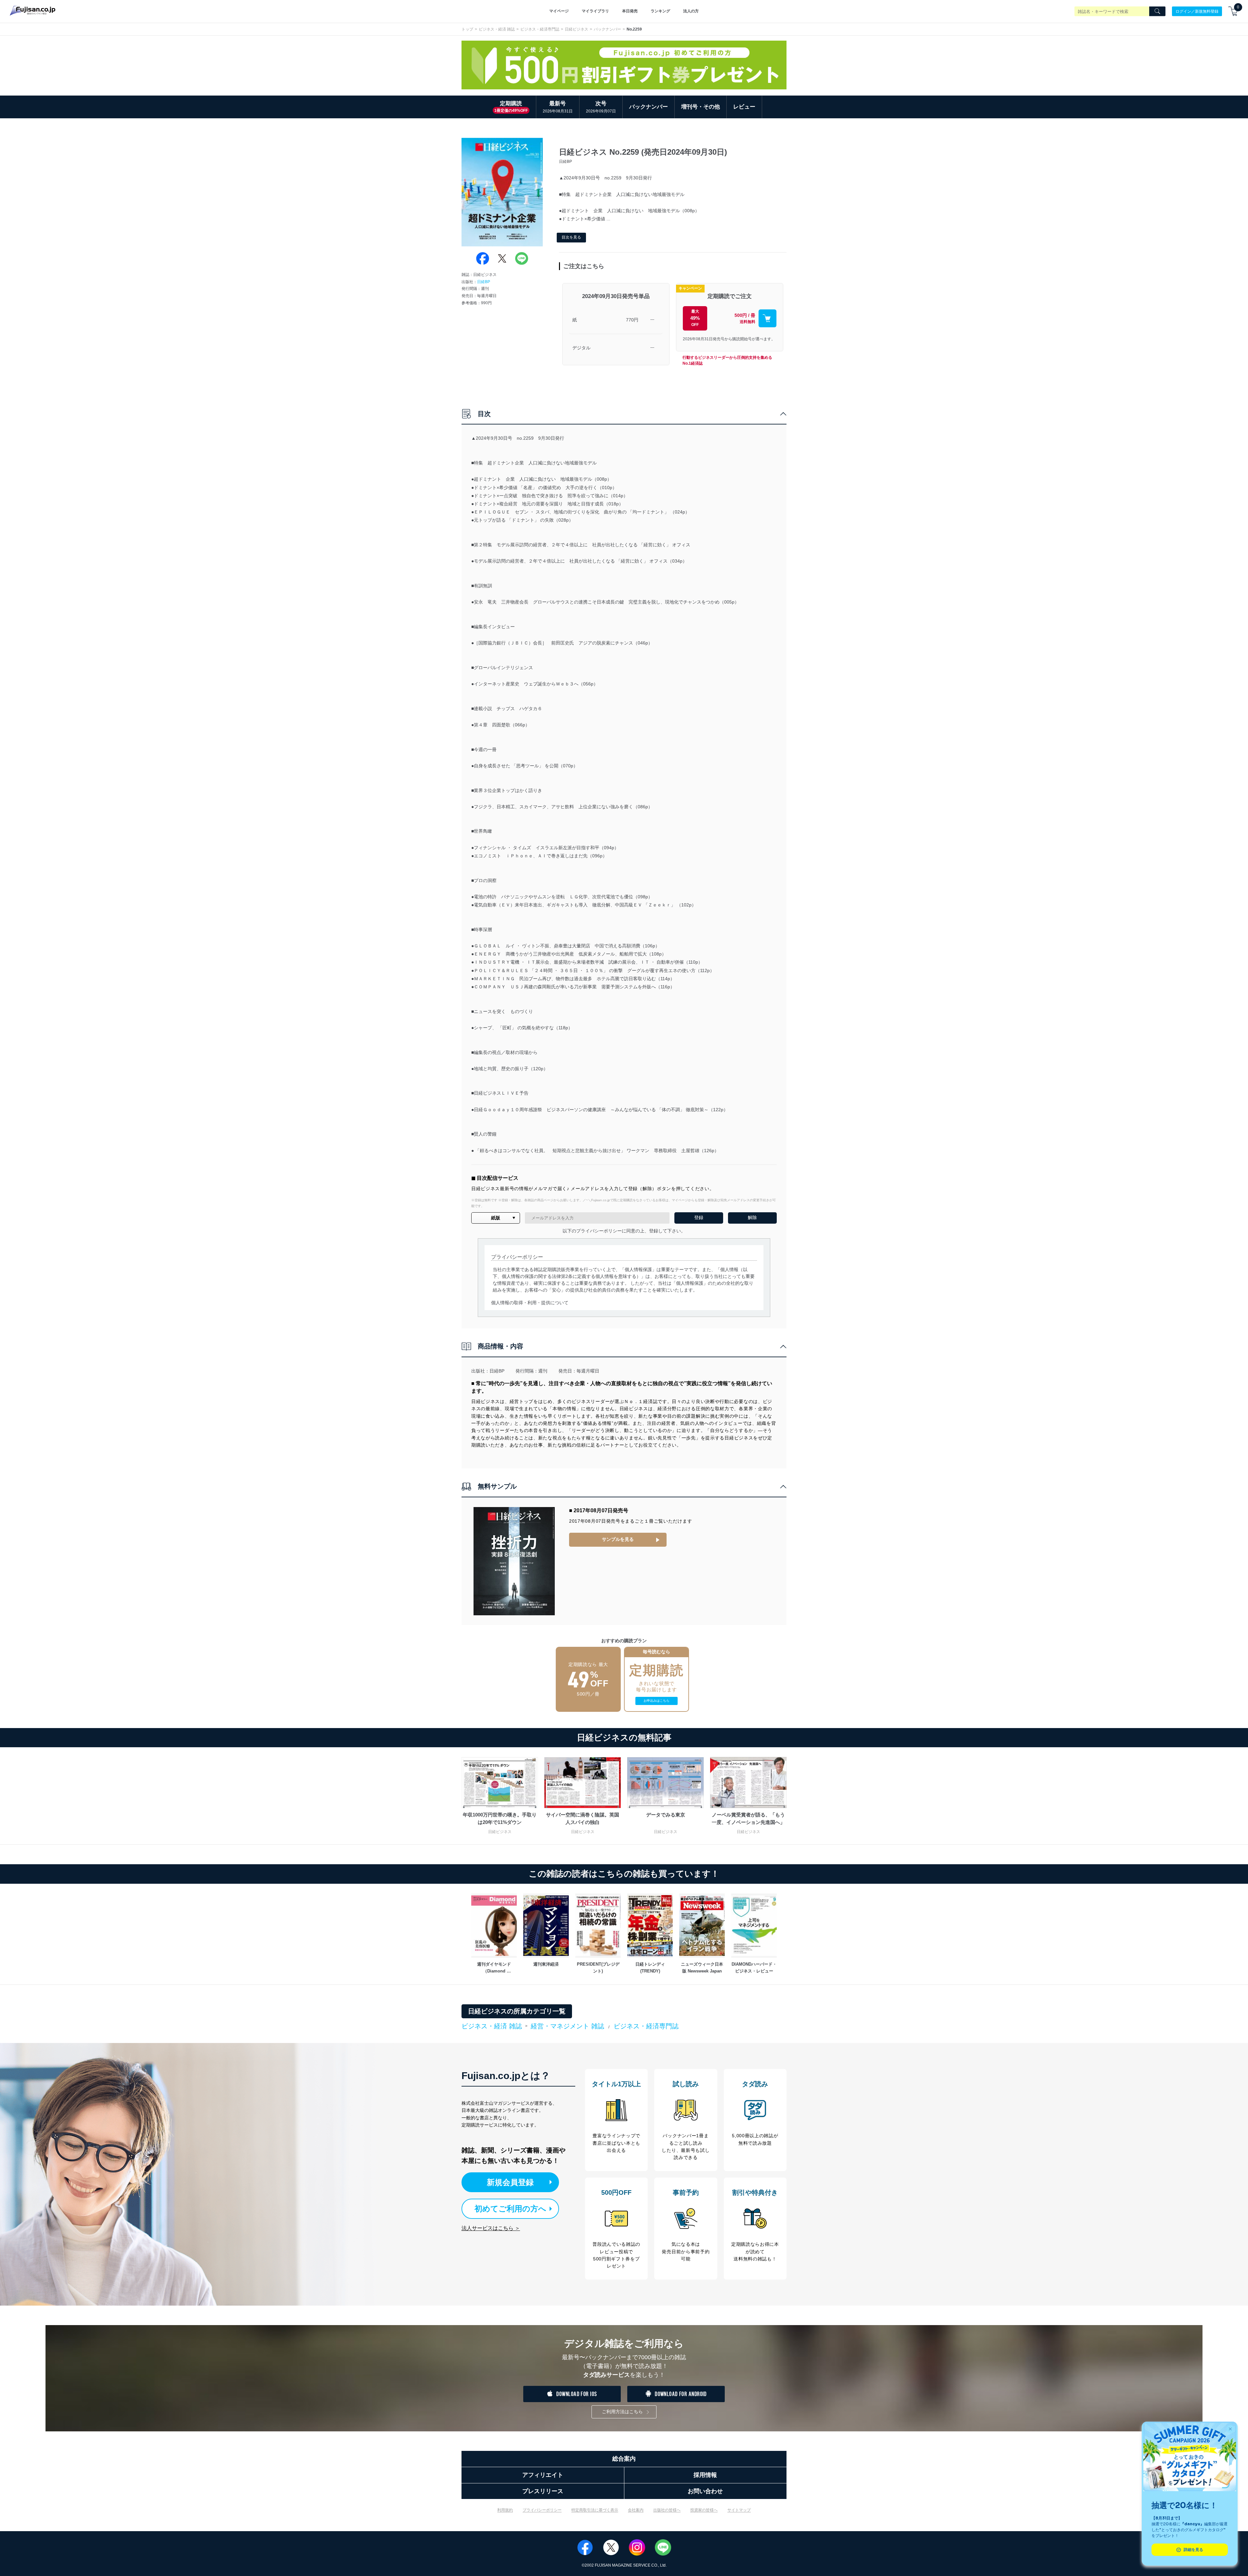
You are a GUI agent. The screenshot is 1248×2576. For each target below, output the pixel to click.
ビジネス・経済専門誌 (540, 29)
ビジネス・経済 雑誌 (497, 29)
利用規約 (505, 2510)
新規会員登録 (510, 2182)
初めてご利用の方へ (510, 2209)
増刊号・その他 (701, 107)
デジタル (581, 348)
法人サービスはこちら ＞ (491, 2228)
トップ (467, 29)
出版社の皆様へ (667, 2510)
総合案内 (624, 2459)
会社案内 (636, 2510)
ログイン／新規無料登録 (1197, 11)
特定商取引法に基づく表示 (595, 2510)
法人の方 (691, 11)
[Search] (1157, 11)
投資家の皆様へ (704, 2510)
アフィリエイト (543, 2475)
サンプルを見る (618, 1539)
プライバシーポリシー (542, 2510)
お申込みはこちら (656, 1701)
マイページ (559, 11)
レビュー (744, 107)
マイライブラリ (595, 11)
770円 (632, 320)
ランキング (660, 11)
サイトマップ (739, 2510)
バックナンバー (607, 29)
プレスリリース (543, 2491)
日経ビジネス (577, 29)
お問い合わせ (705, 2491)
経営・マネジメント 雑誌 (567, 2026)
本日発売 (630, 11)
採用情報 (705, 2475)
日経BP (484, 282)
